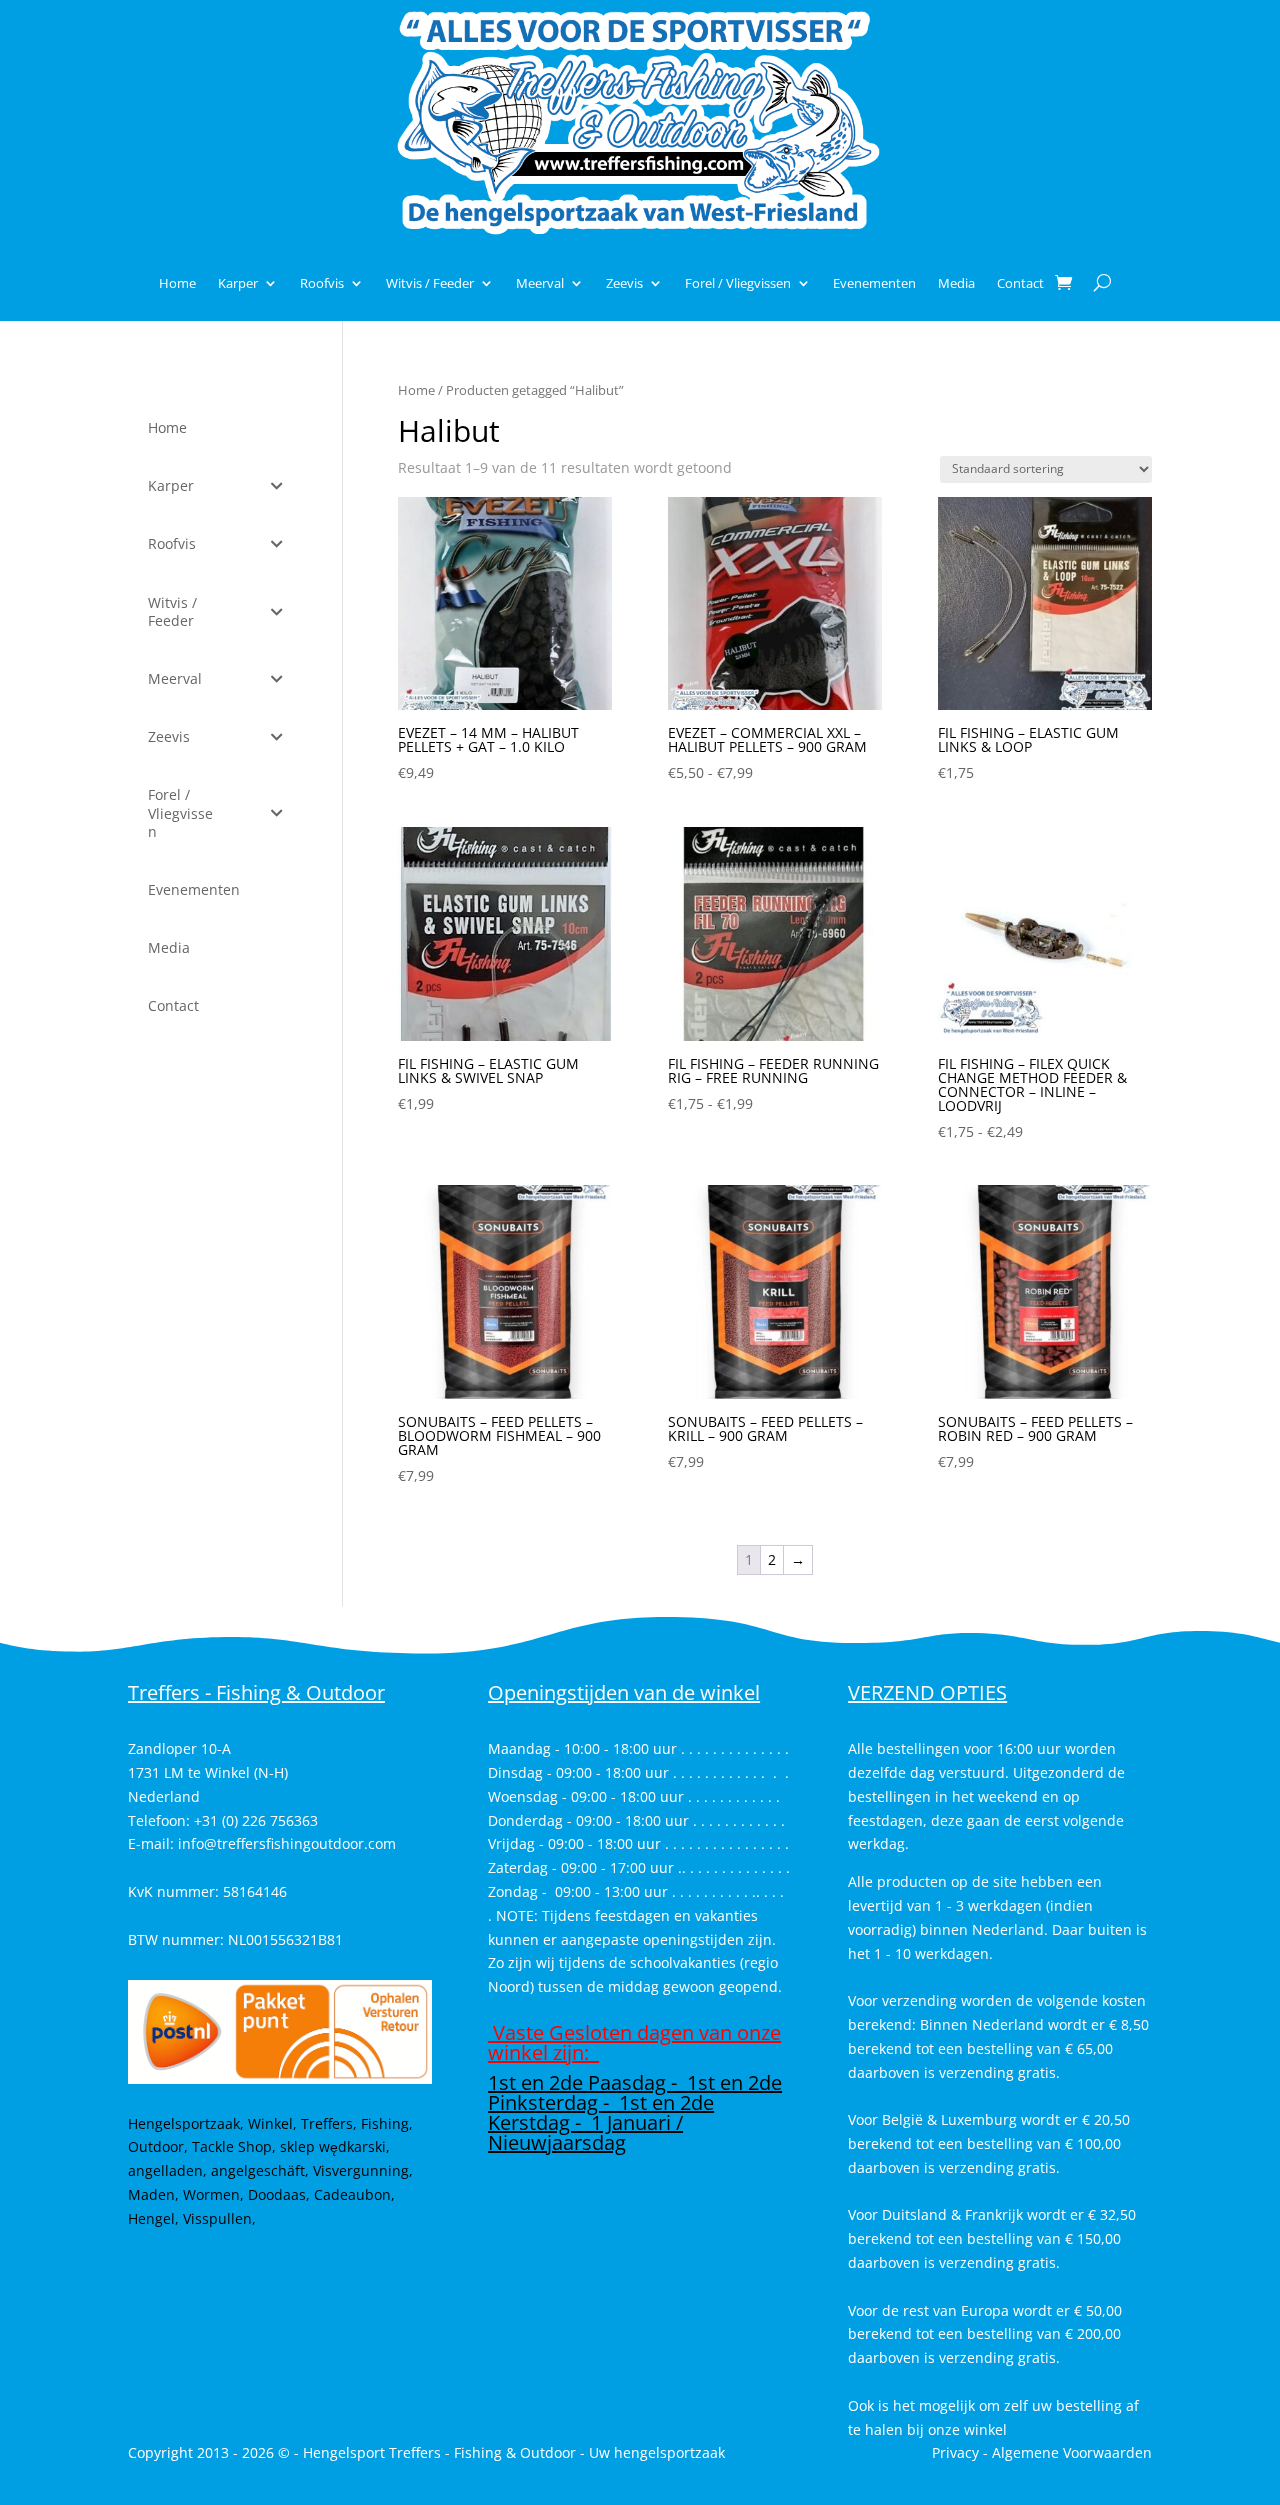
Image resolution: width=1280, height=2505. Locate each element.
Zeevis (624, 283)
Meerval (540, 283)
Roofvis (322, 283)
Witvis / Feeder (430, 283)
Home (177, 283)
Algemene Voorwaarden (1072, 2452)
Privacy (955, 2452)
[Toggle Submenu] (277, 486)
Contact (1020, 283)
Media (956, 283)
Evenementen (874, 283)
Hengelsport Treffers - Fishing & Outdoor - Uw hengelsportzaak (514, 2452)
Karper (238, 283)
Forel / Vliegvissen (738, 283)
